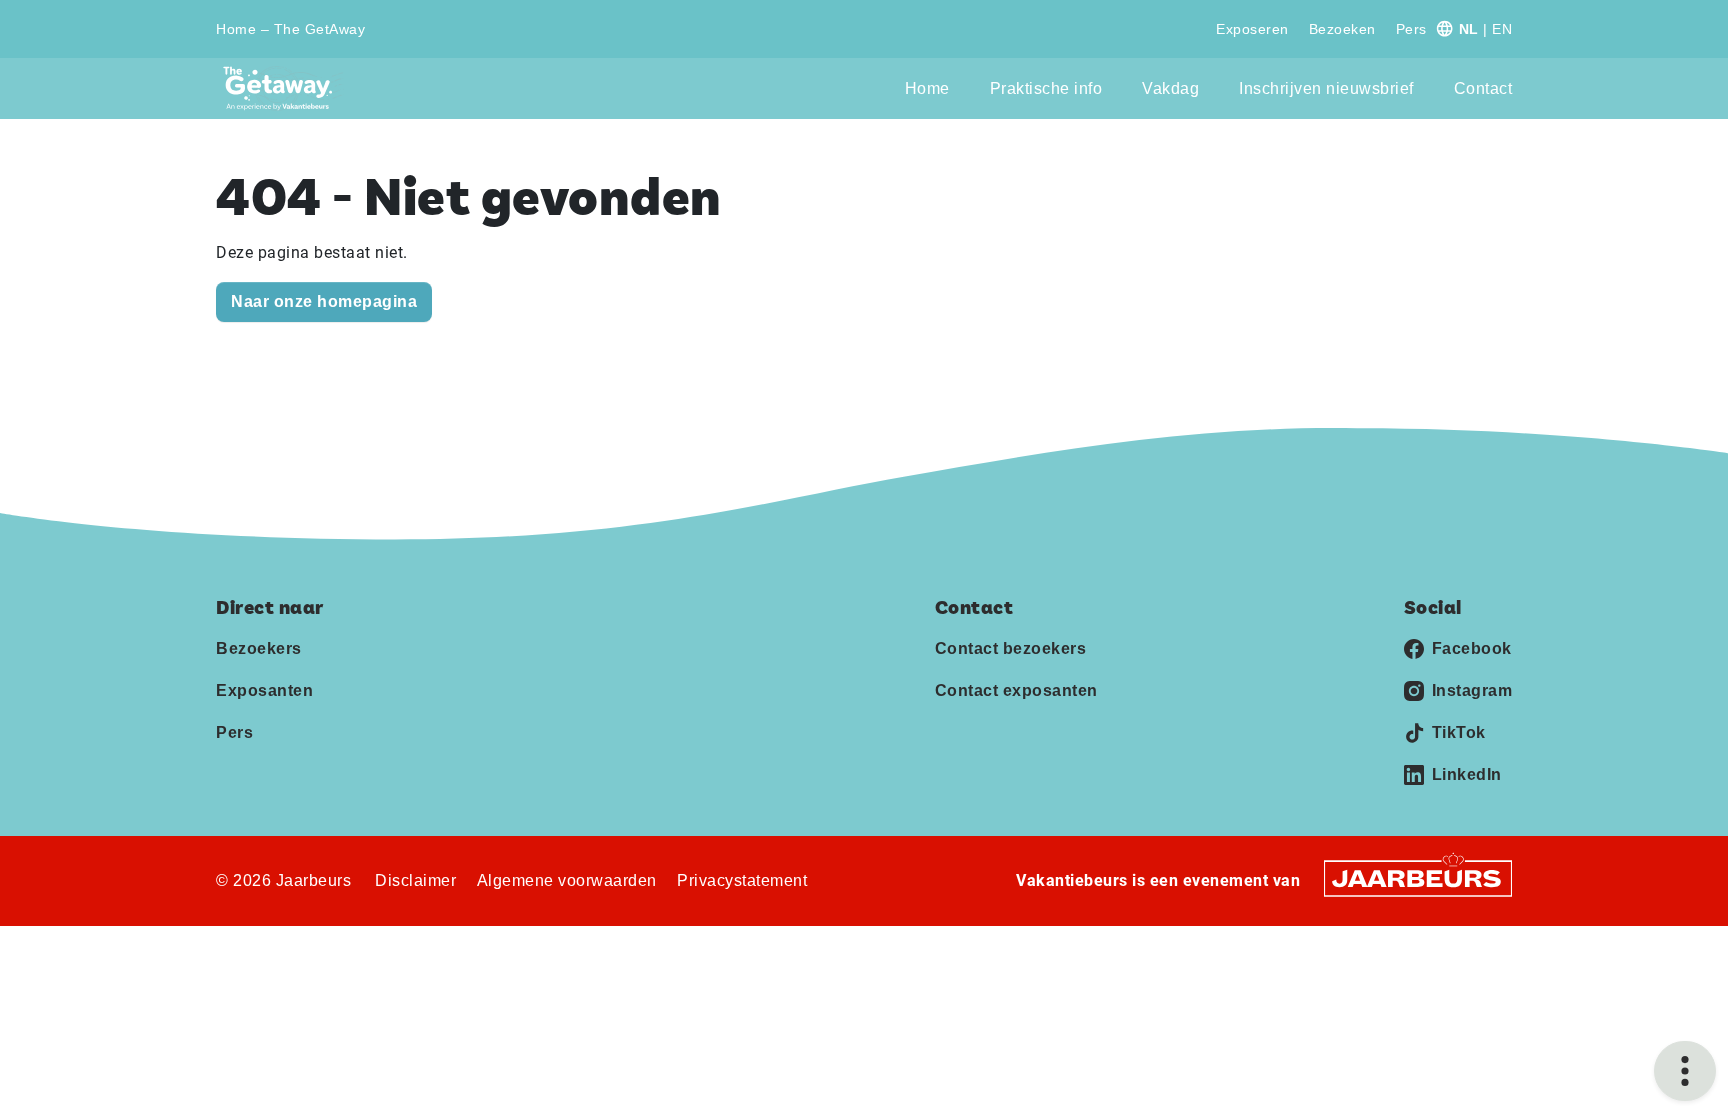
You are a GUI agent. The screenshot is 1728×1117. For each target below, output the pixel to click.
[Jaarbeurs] (1418, 877)
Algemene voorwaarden (567, 880)
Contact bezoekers (1011, 648)
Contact (1483, 88)
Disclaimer (415, 880)
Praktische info (1046, 88)
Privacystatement (742, 880)
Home (927, 88)
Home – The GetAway (290, 29)
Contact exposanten (1016, 690)
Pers (1411, 29)
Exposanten (264, 690)
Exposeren (1252, 29)
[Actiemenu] (1685, 1071)
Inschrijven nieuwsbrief (1326, 88)
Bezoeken (1342, 29)
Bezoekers (259, 648)
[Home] (283, 88)
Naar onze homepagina (324, 301)
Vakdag (1170, 88)
